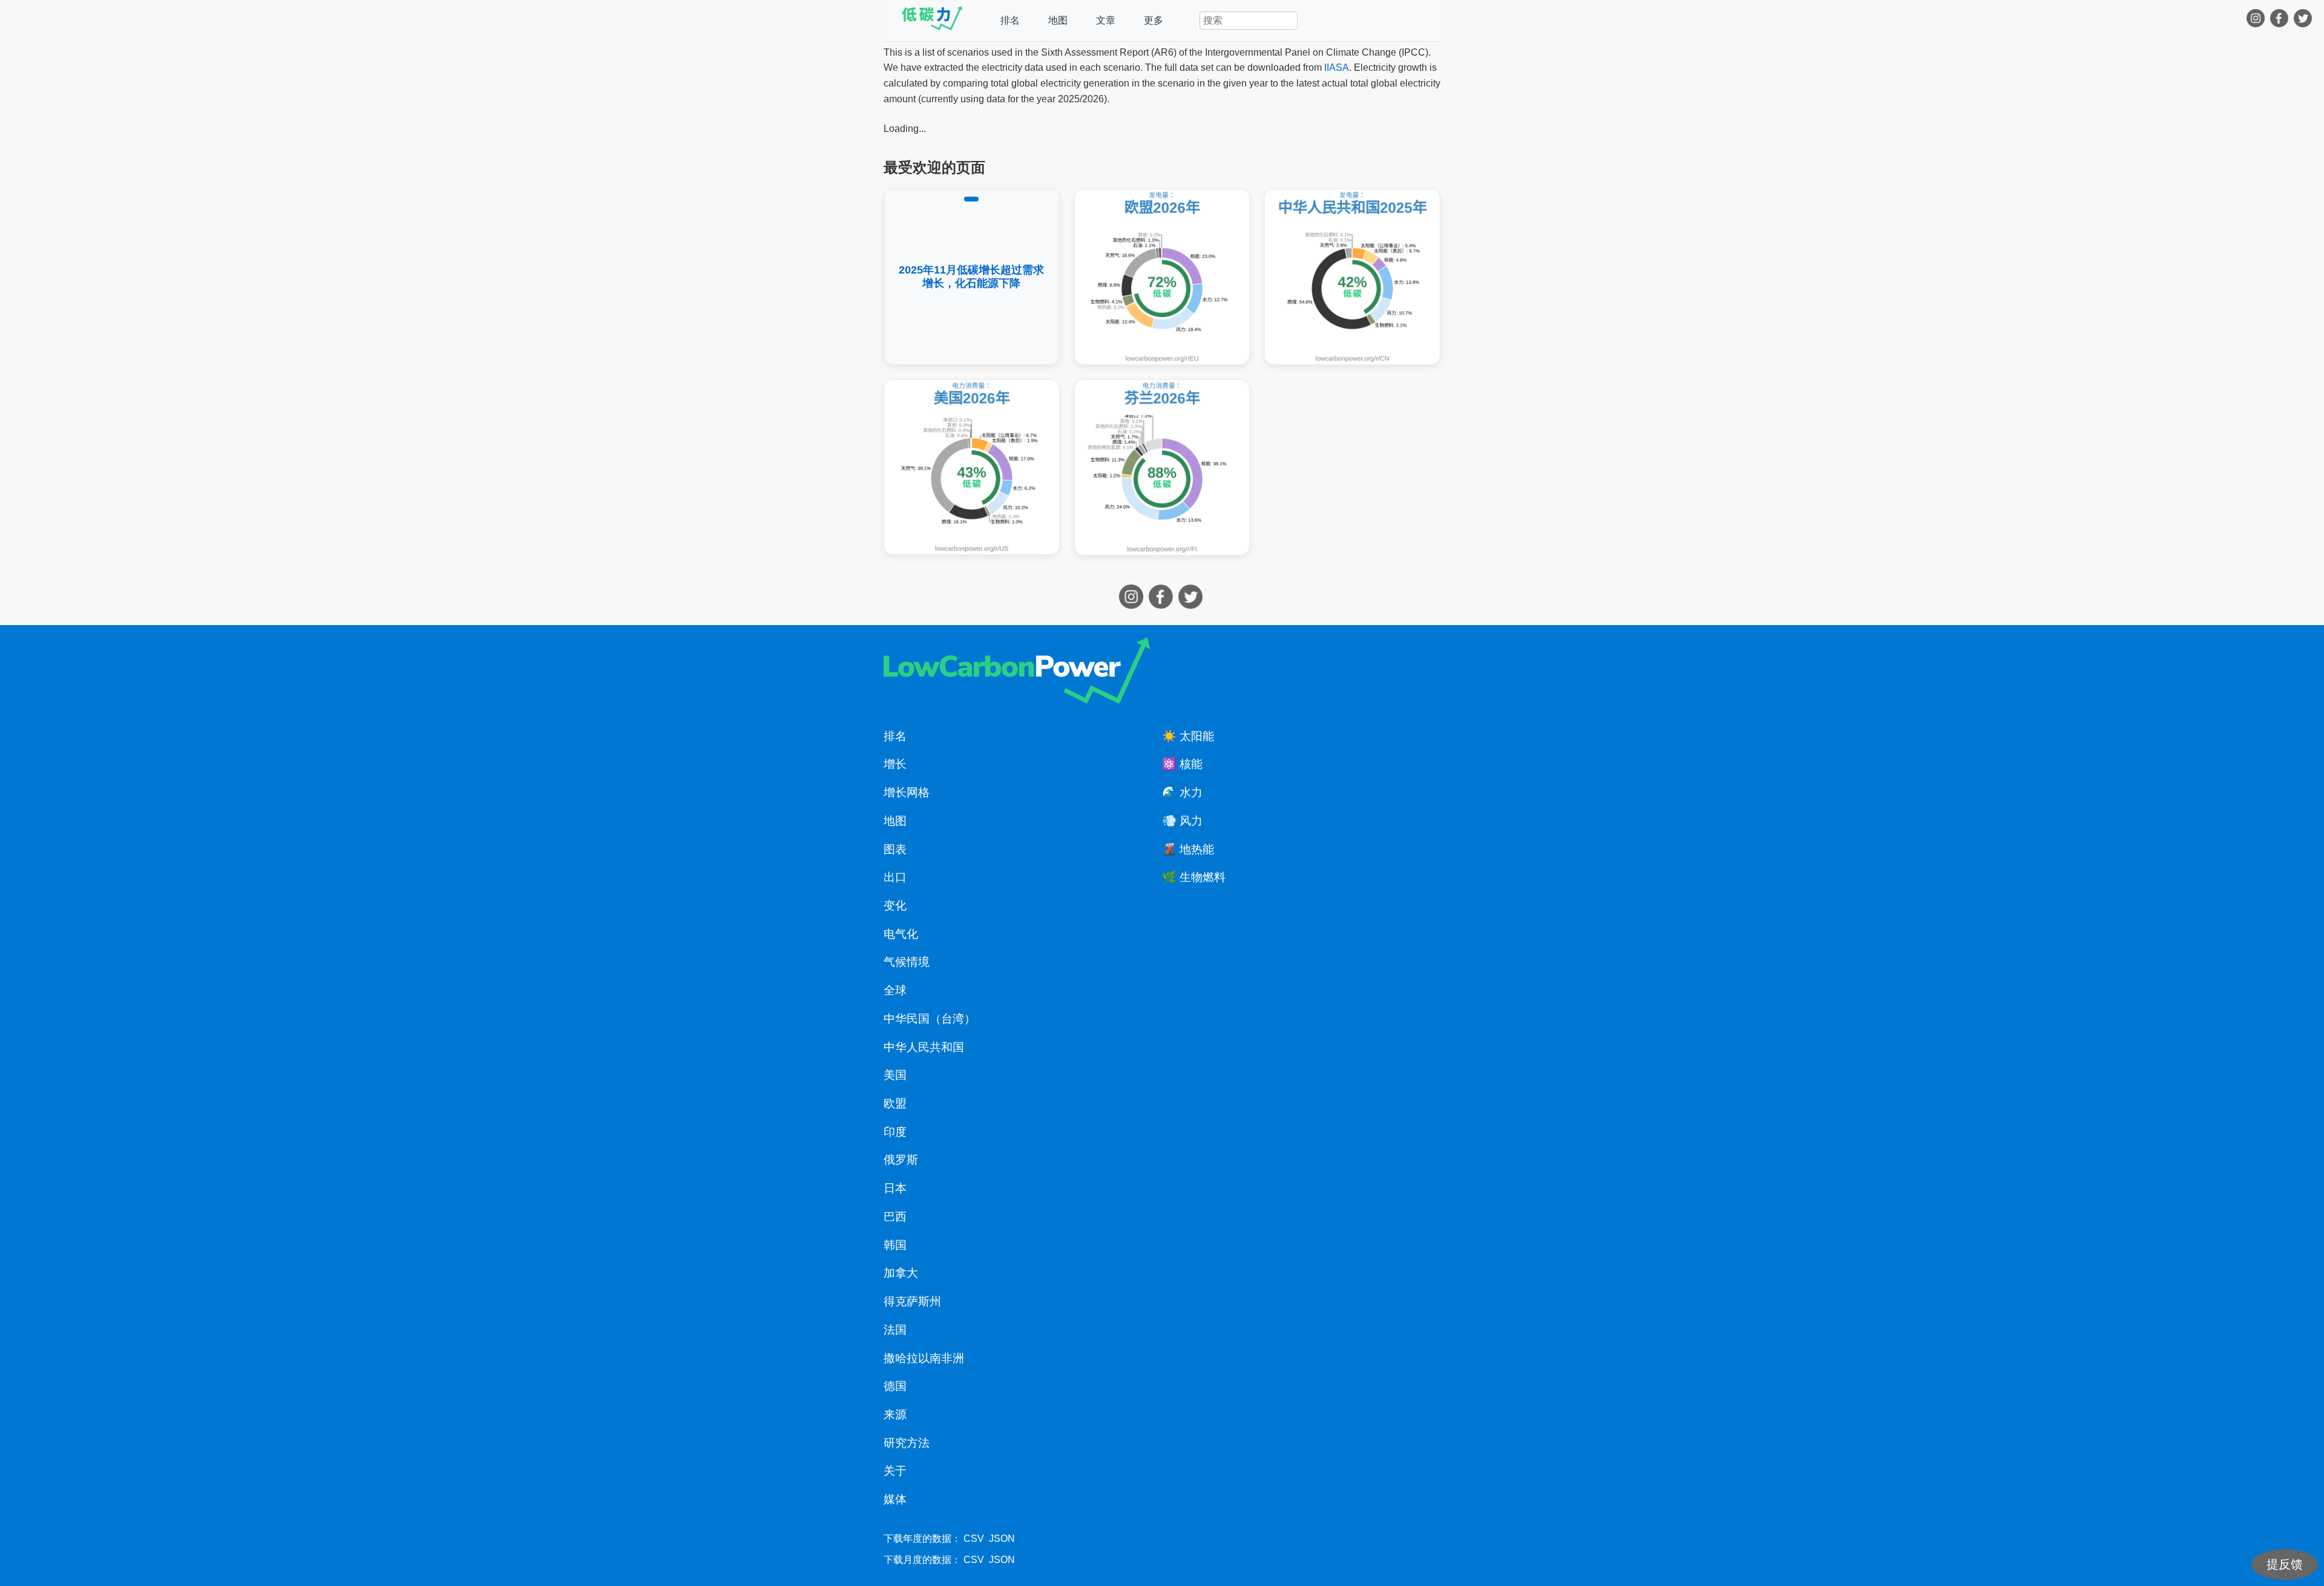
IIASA (1337, 67)
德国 (895, 1386)
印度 (895, 1132)
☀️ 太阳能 (1188, 736)
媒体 (895, 1499)
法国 (895, 1330)
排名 (1010, 20)
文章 (1106, 20)
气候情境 (907, 962)
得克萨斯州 (912, 1301)
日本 (895, 1188)
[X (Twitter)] (2304, 21)
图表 (895, 849)
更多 (1154, 20)
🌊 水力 (1182, 792)
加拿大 (901, 1273)
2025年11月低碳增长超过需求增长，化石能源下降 (971, 277)
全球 (895, 990)
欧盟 (895, 1103)
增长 (895, 764)
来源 (895, 1414)
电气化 (901, 934)
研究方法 (907, 1443)
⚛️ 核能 (1182, 764)
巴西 (895, 1217)
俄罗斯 (901, 1160)
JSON (1002, 1538)
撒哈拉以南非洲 (924, 1358)
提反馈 (2285, 1564)
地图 (1058, 20)
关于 (895, 1471)
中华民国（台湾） (930, 1019)
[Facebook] (2281, 21)
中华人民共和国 (924, 1047)
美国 (895, 1075)
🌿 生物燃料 (1194, 877)
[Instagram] (2257, 21)
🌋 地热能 (1188, 849)
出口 (895, 877)
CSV (974, 1538)
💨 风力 (1182, 821)
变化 (895, 906)
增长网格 (907, 792)
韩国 (895, 1245)
